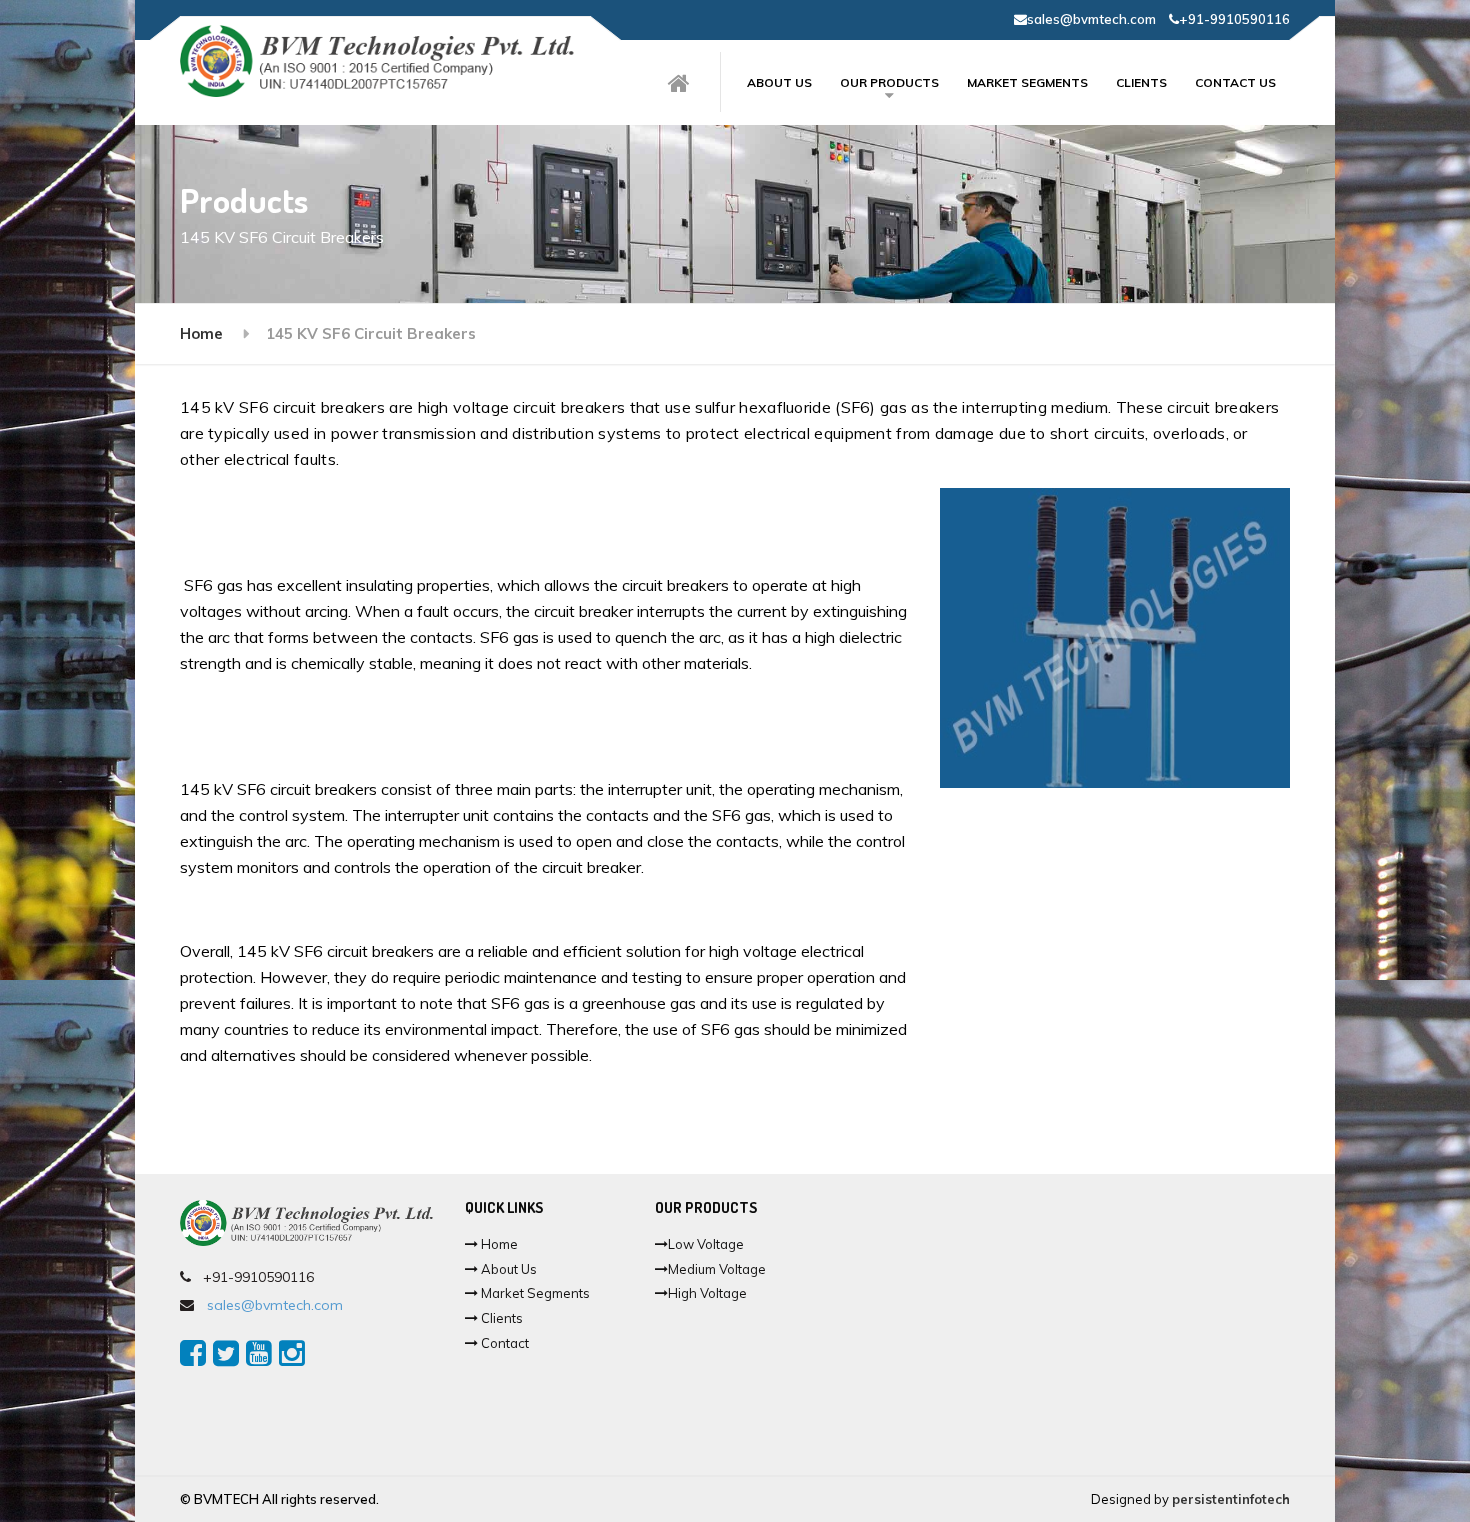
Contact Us (1235, 82)
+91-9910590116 (1234, 19)
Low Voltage (706, 1244)
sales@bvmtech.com (1091, 19)
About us (779, 82)
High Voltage (707, 1293)
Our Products (889, 82)
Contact (503, 1343)
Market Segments (1027, 82)
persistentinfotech (1231, 1499)
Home (201, 333)
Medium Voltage (717, 1269)
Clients (1141, 82)
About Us (507, 1269)
